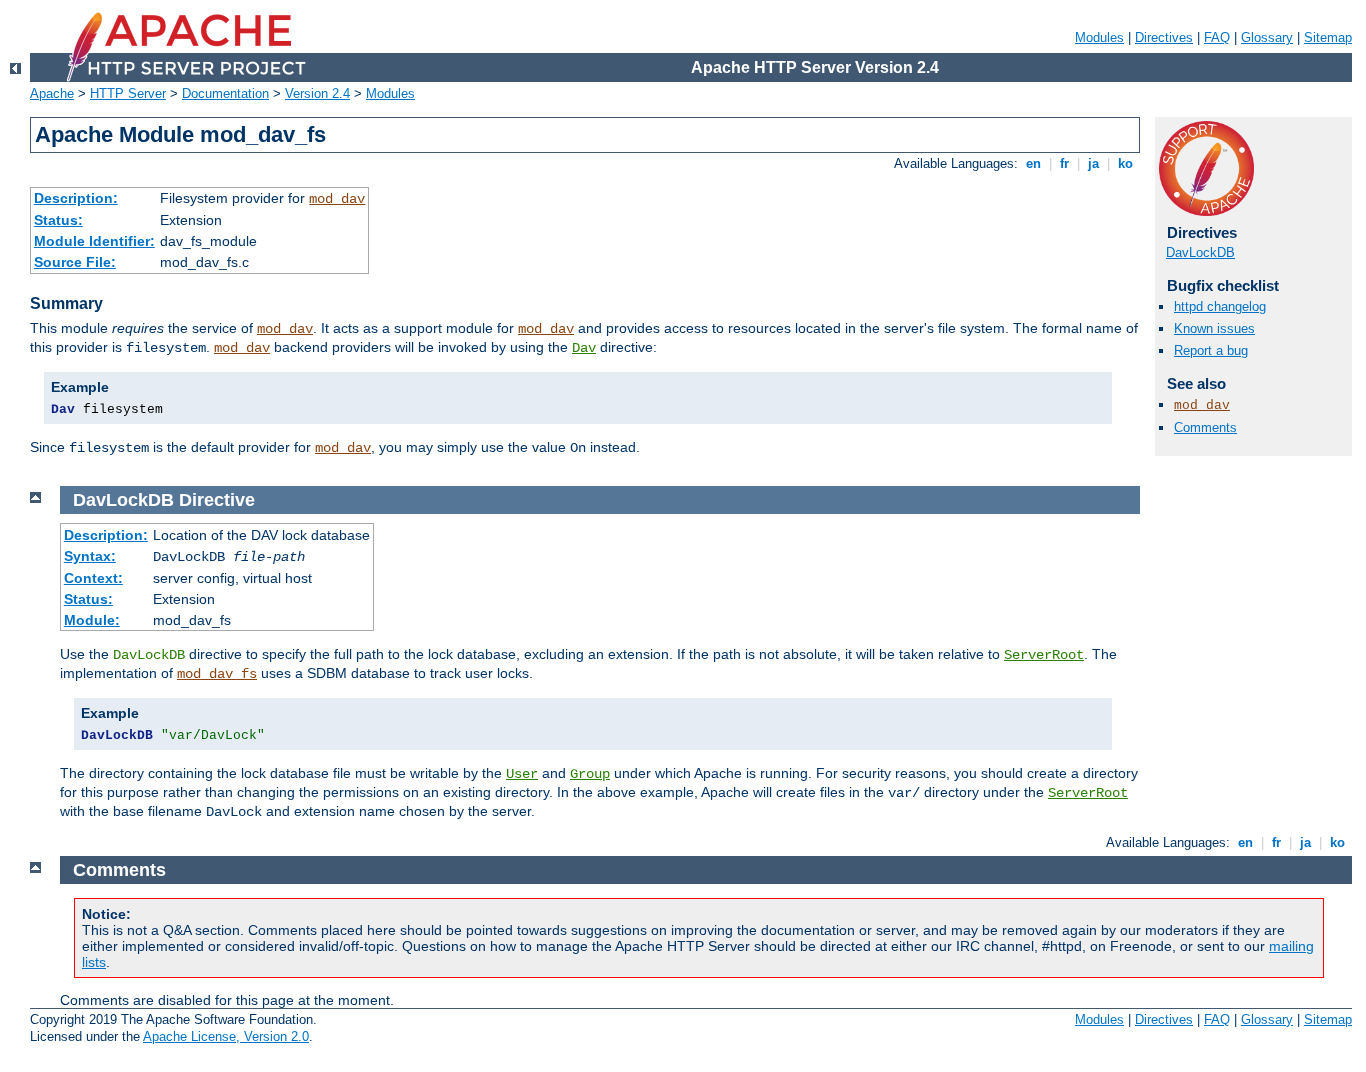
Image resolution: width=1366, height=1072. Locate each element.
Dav (584, 348)
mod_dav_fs (217, 674)
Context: (93, 578)
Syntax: (90, 556)
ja (1093, 163)
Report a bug (1211, 350)
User (522, 774)
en (1033, 163)
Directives (1164, 37)
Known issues (1214, 328)
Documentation (225, 93)
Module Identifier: (94, 241)
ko (1125, 163)
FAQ (1217, 37)
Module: (92, 620)
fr (1064, 163)
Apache (52, 93)
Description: (76, 198)
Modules (1099, 37)
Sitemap (1328, 37)
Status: (58, 220)
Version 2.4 (317, 93)
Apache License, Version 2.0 (226, 1036)
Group (590, 774)
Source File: (75, 262)
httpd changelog (1220, 306)
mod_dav (337, 199)
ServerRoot (1044, 655)
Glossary (1267, 37)
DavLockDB (1200, 252)
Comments (1205, 427)
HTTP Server (128, 93)
